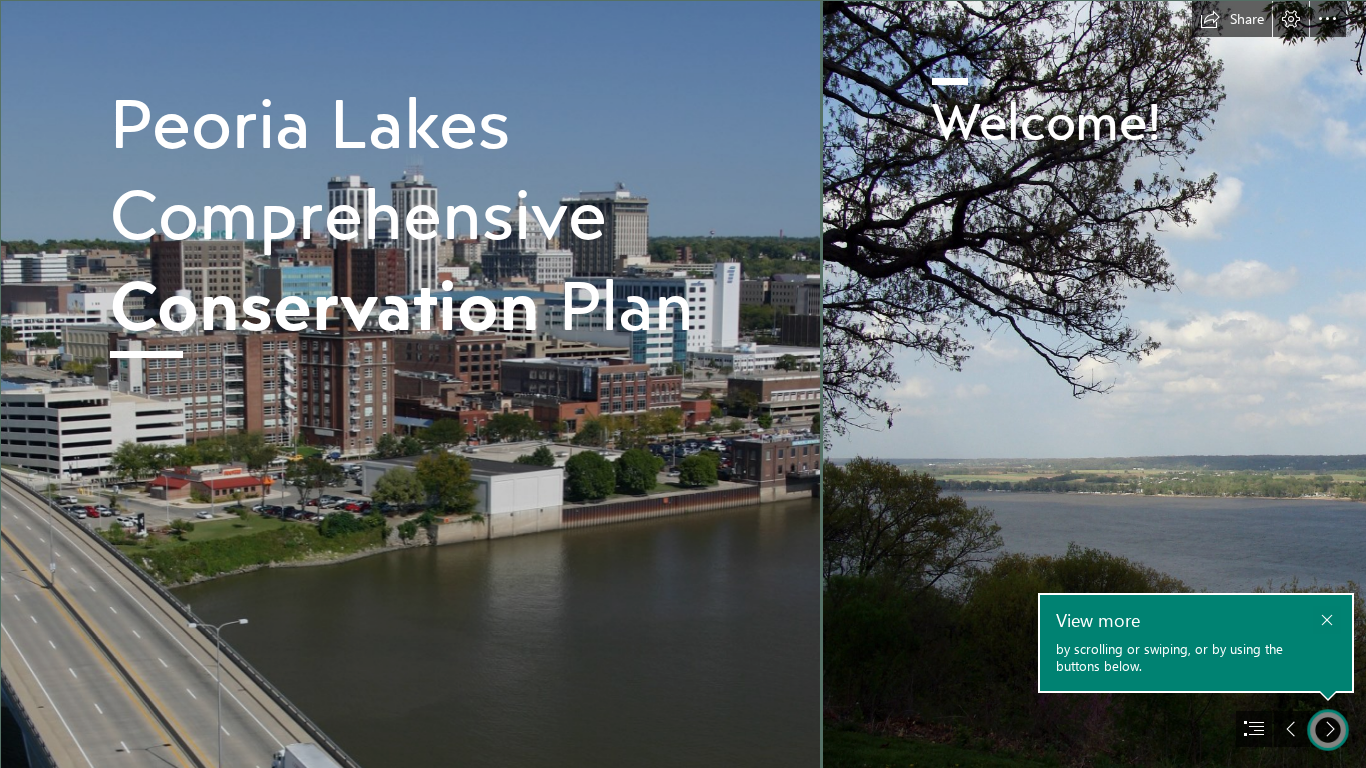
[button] (1232, 19)
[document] (683, 384)
